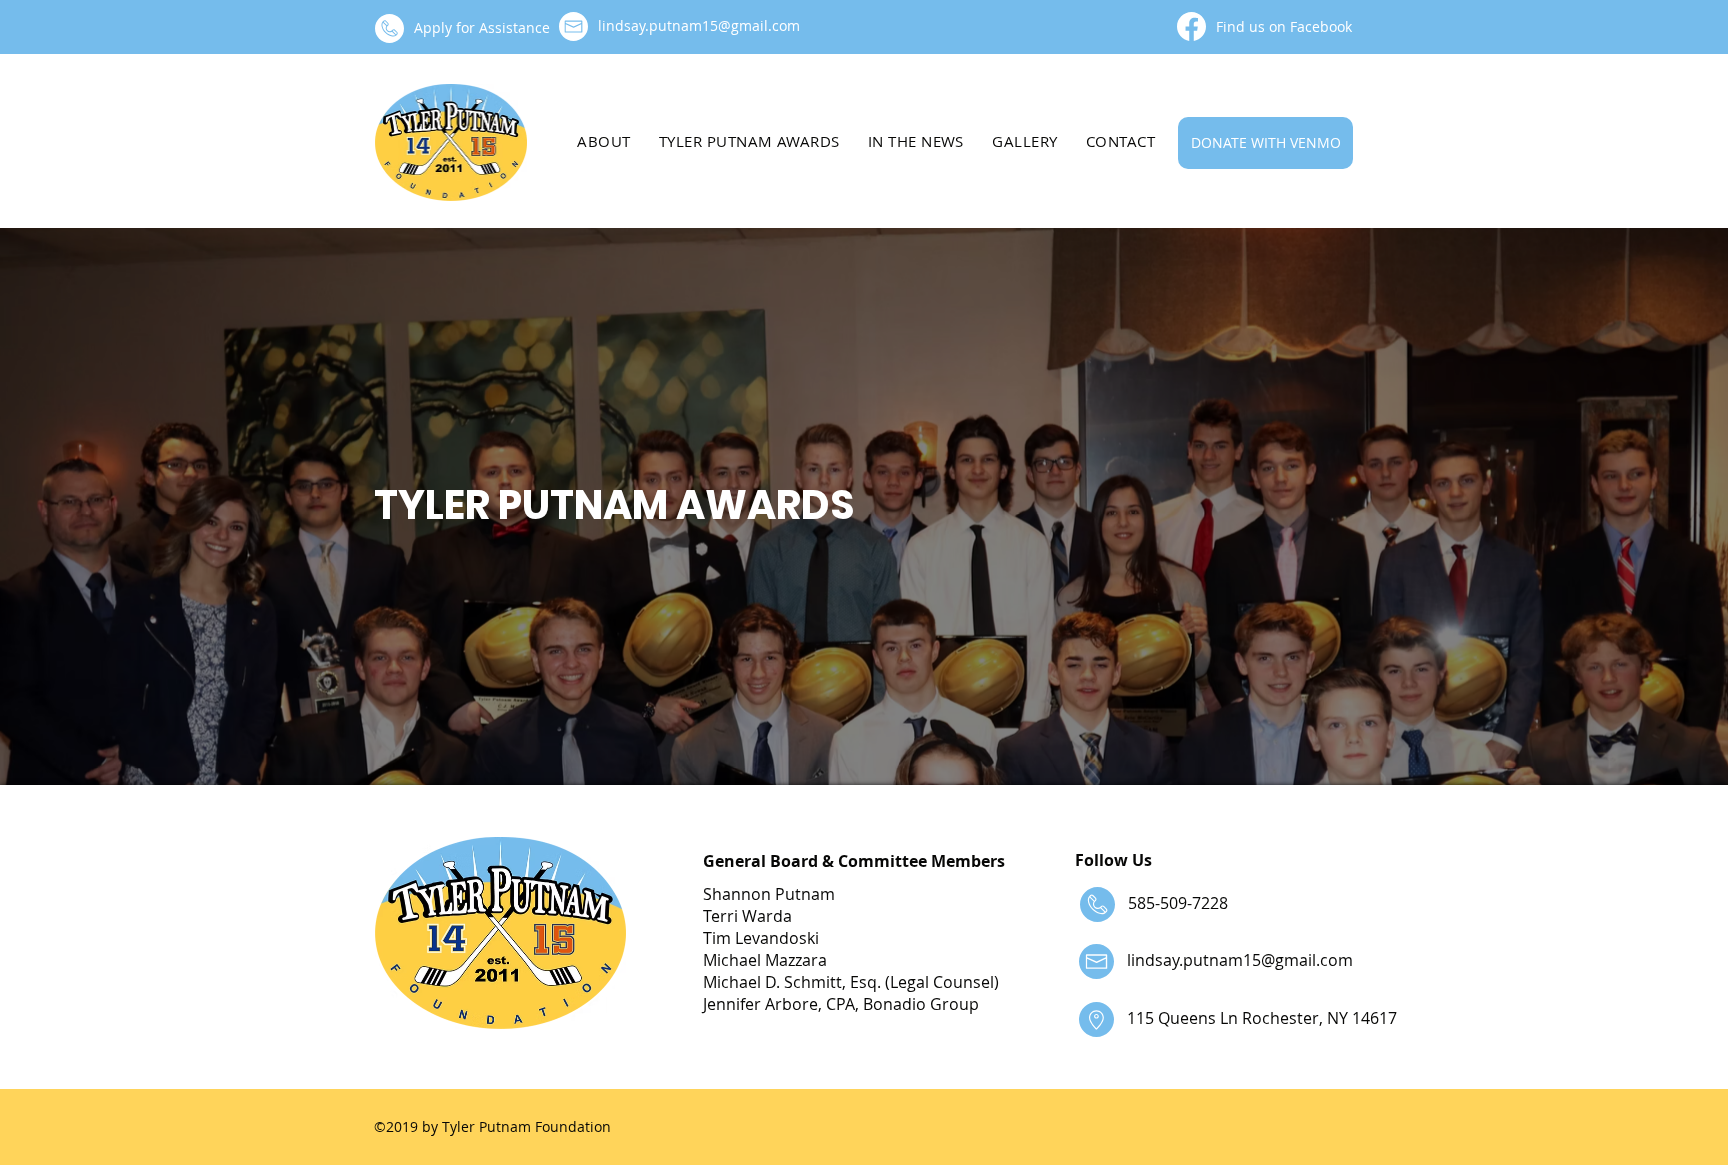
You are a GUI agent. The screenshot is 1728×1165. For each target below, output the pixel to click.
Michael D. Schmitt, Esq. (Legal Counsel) (851, 982)
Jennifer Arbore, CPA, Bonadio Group (841, 1004)
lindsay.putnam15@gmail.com (1240, 960)
